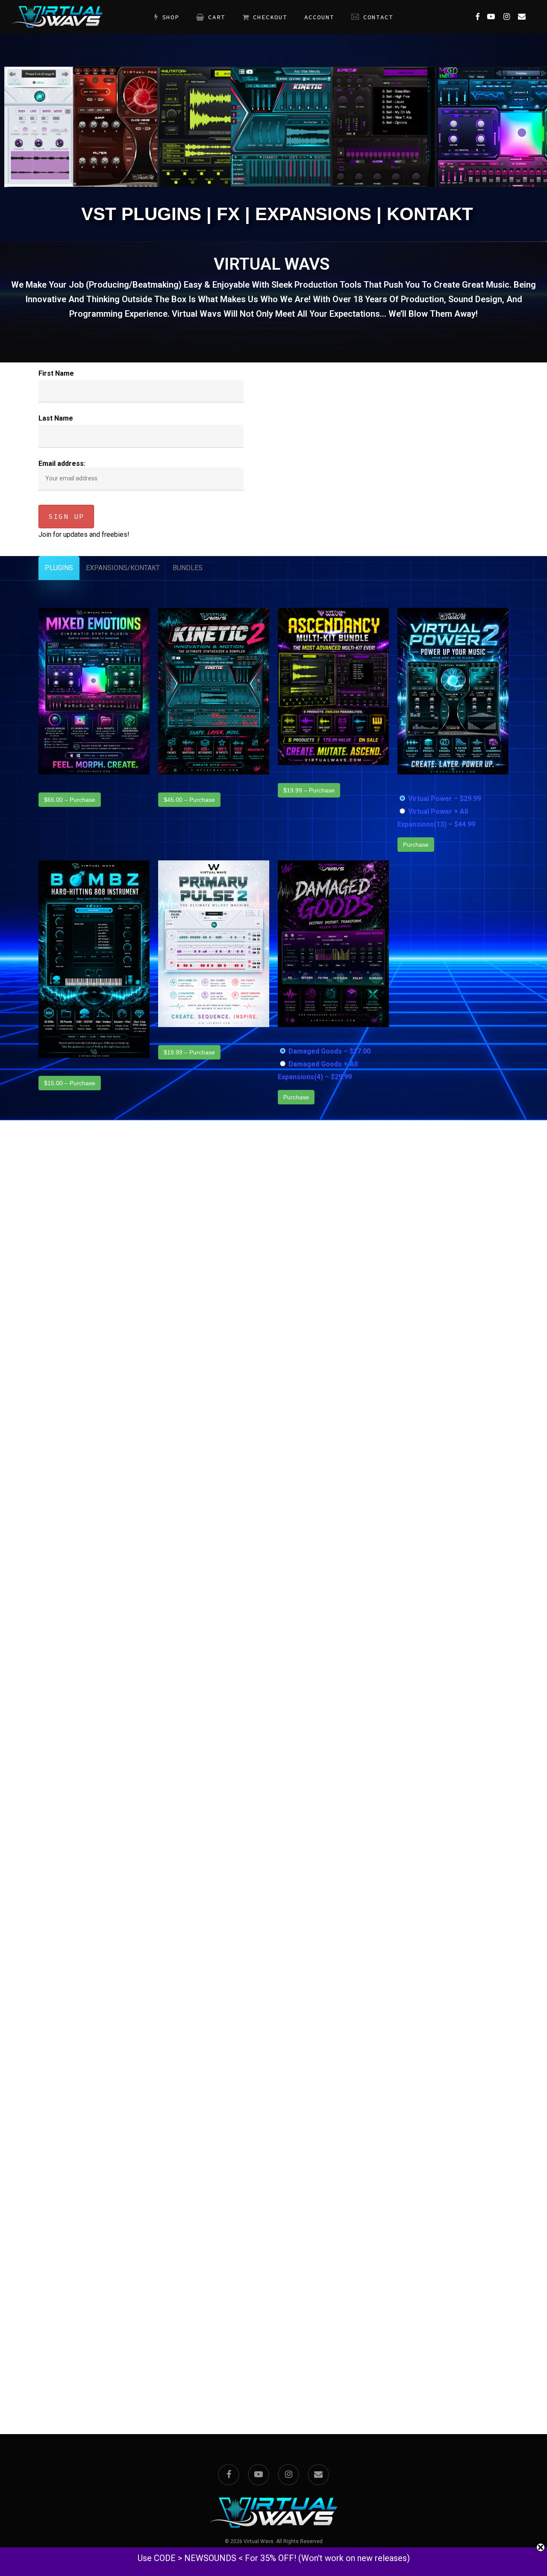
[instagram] (288, 2475)
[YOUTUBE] (491, 17)
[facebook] (229, 2475)
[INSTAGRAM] (506, 17)
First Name (56, 373)
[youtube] (259, 2475)
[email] (318, 2475)
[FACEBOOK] (477, 17)
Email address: (62, 464)
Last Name (56, 418)
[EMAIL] (522, 17)
